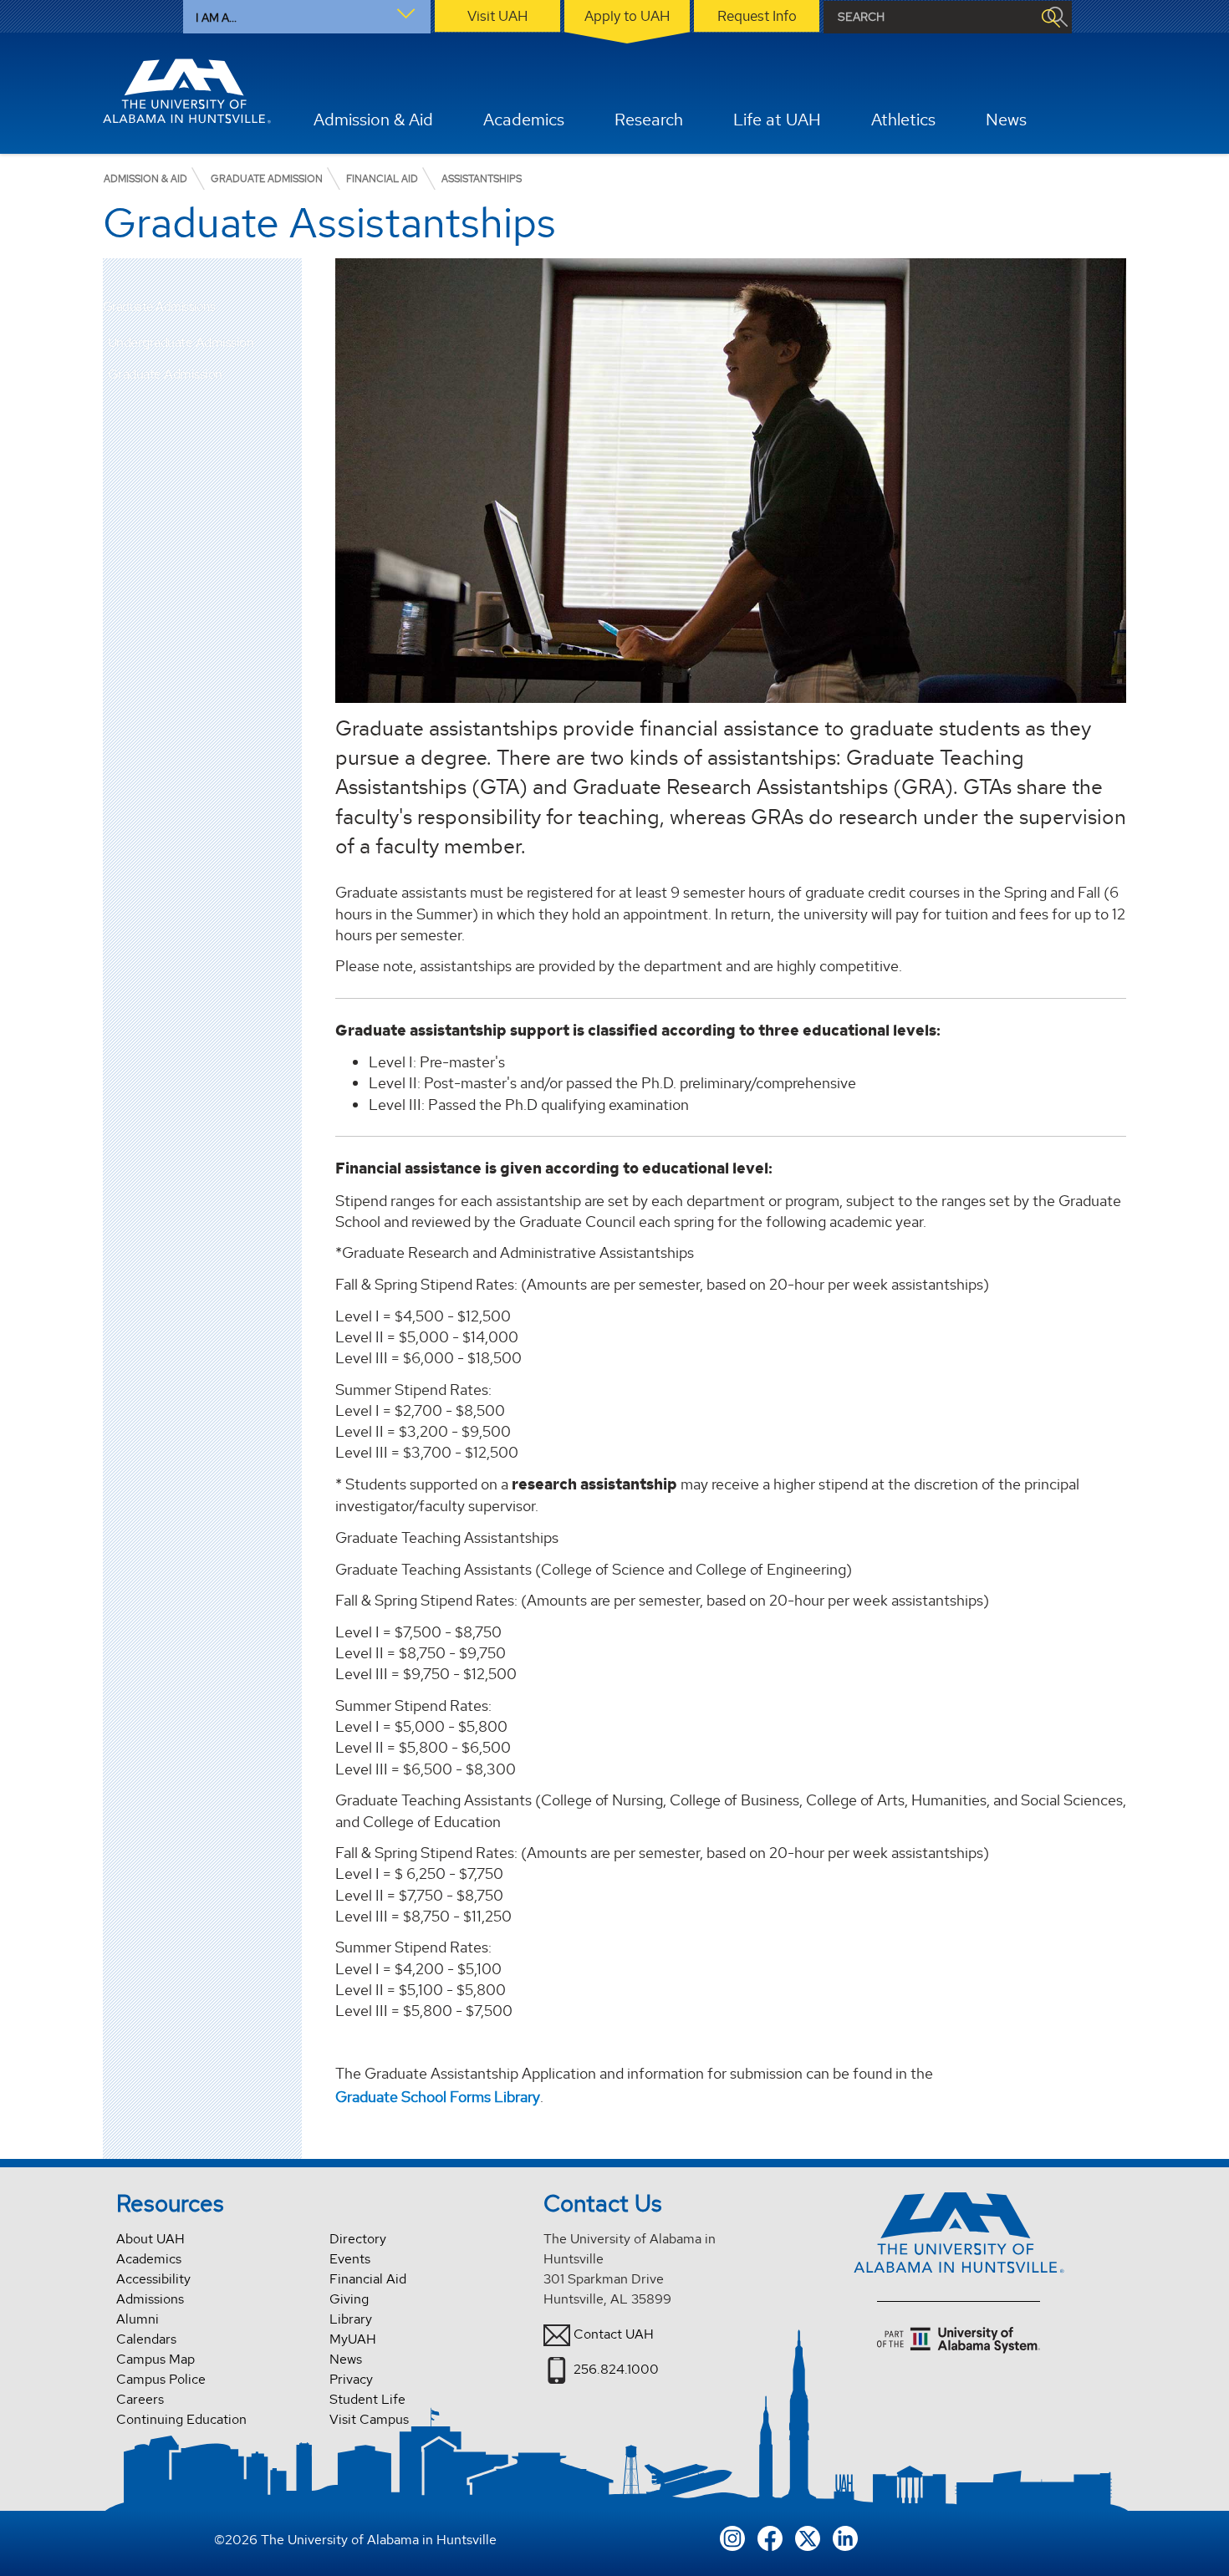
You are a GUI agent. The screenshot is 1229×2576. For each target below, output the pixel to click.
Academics (149, 2259)
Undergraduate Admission (181, 342)
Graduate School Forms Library (438, 2097)
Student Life (367, 2399)
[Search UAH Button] (1050, 17)
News (346, 2359)
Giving (349, 2299)
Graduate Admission (165, 374)
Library (351, 2319)
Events (350, 2259)
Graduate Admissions (159, 307)
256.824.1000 (616, 2368)
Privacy (351, 2379)
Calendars (146, 2339)
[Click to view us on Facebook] (770, 2537)
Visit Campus (369, 2419)
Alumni (138, 2319)
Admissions (150, 2299)
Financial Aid (368, 2279)
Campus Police (161, 2379)
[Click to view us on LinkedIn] (845, 2537)
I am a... (216, 18)
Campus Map (156, 2359)
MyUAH (353, 2339)
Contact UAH (614, 2333)
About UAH (150, 2239)
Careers (140, 2399)
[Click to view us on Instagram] (732, 2537)
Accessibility (153, 2279)
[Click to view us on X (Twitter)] (808, 2537)
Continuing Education (181, 2419)
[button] (289, 343)
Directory (358, 2239)
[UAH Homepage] (187, 91)
